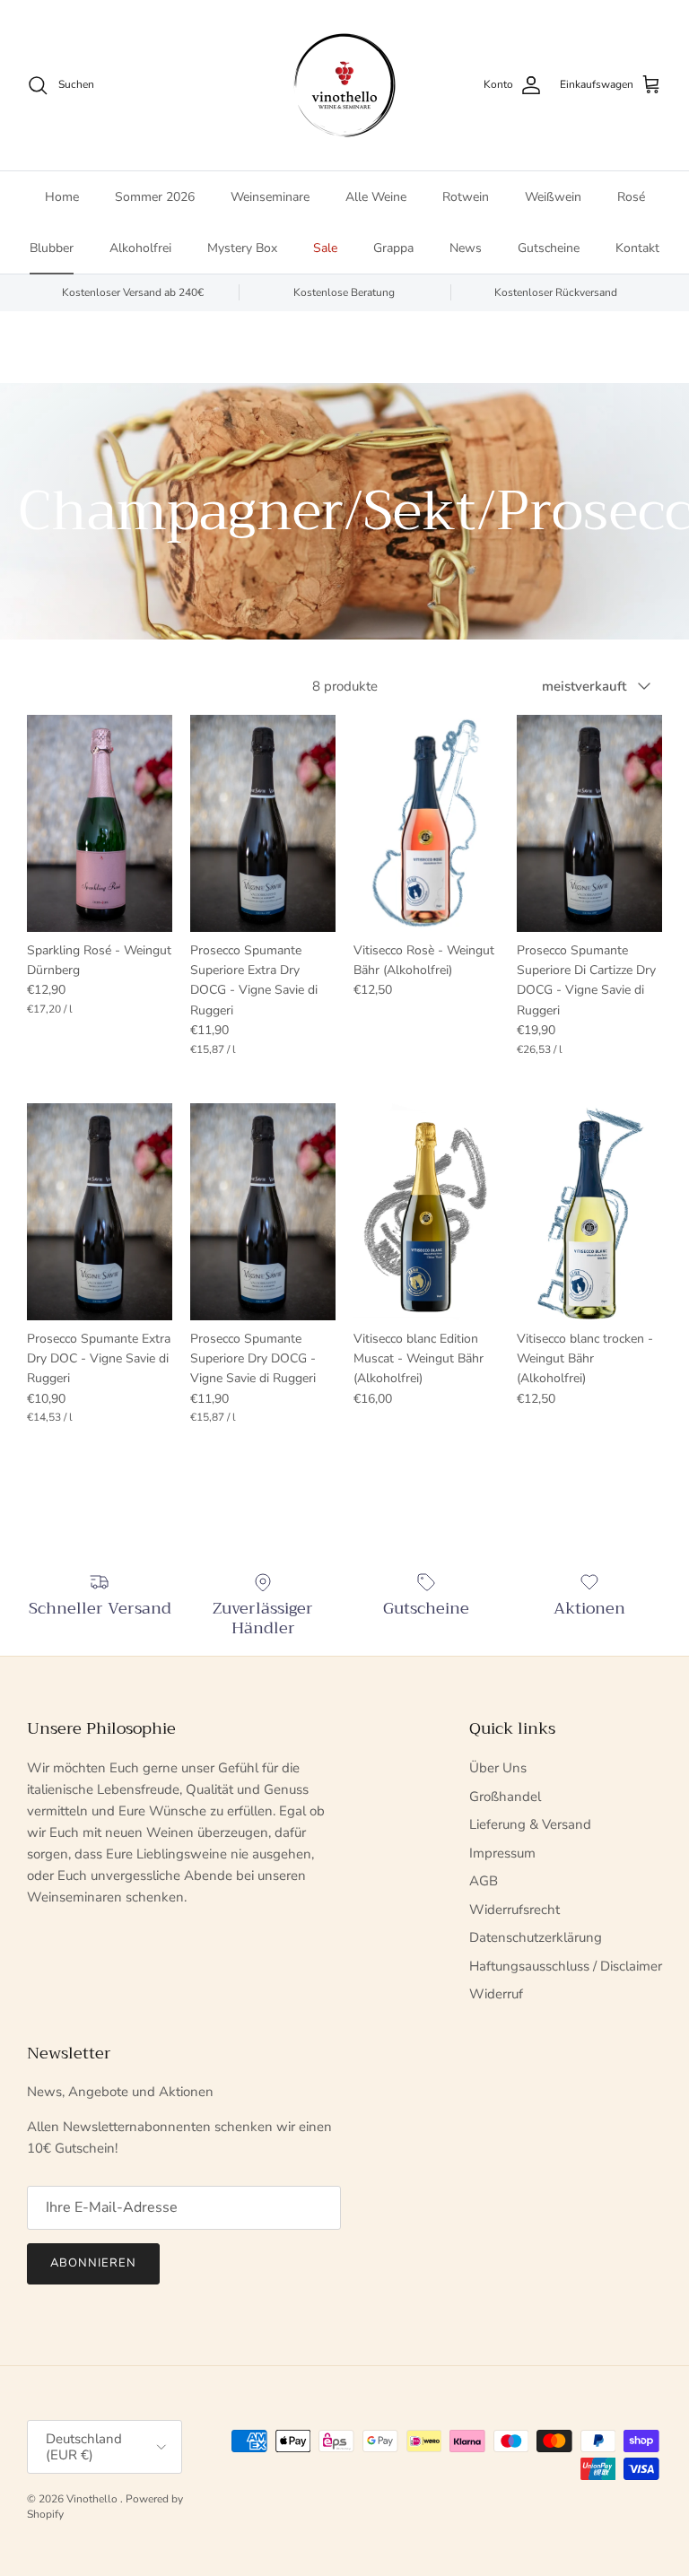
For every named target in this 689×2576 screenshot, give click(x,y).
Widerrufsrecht (515, 1910)
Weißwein (553, 197)
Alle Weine (376, 197)
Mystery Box (242, 248)
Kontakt (637, 248)
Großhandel (505, 1797)
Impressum (502, 1853)
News (466, 248)
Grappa (393, 248)
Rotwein (466, 197)
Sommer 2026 (155, 197)
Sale (325, 248)
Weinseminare (270, 197)
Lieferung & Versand (530, 1824)
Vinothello (93, 2499)
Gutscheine (549, 248)
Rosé (631, 197)
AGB (484, 1881)
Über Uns (498, 1768)
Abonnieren (93, 2263)
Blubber (52, 248)
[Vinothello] (344, 85)
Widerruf (496, 1994)
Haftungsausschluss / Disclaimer (566, 1966)
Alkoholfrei (140, 248)
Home (62, 197)
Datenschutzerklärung (536, 1937)
